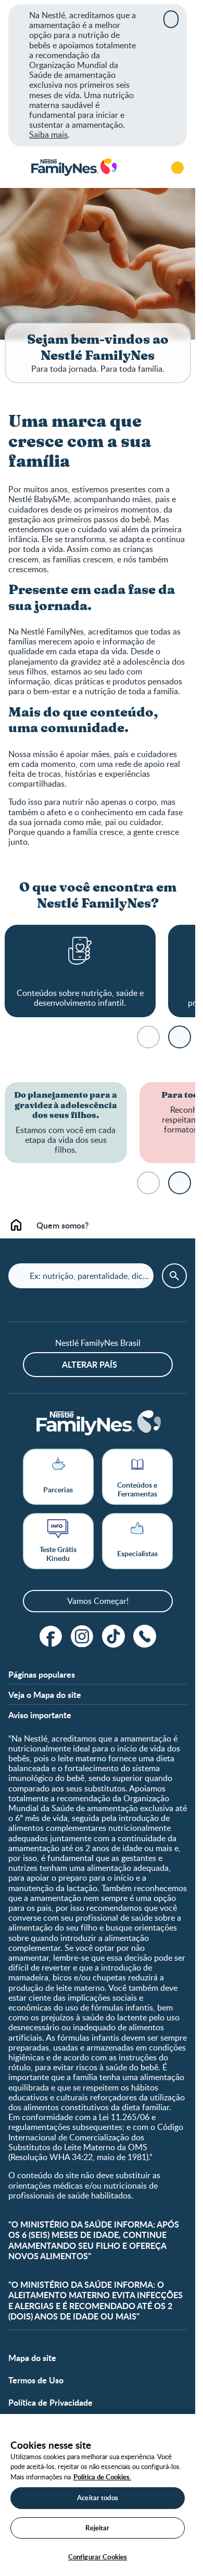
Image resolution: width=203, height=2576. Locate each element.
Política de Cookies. (102, 2477)
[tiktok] (113, 1636)
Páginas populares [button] (42, 1674)
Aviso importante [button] (40, 1715)
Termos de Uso (36, 2380)
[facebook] (51, 1636)
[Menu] (16, 168)
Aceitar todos (98, 2498)
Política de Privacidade (50, 2402)
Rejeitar (97, 2528)
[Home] (73, 167)
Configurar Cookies (98, 2557)
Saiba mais (48, 134)
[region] (98, 2495)
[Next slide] (180, 1037)
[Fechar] (171, 19)
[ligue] (145, 1636)
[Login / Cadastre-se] (177, 168)
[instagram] (82, 1636)
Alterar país (90, 1364)
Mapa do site (32, 2358)
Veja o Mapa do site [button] (45, 1695)
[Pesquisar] (148, 168)
